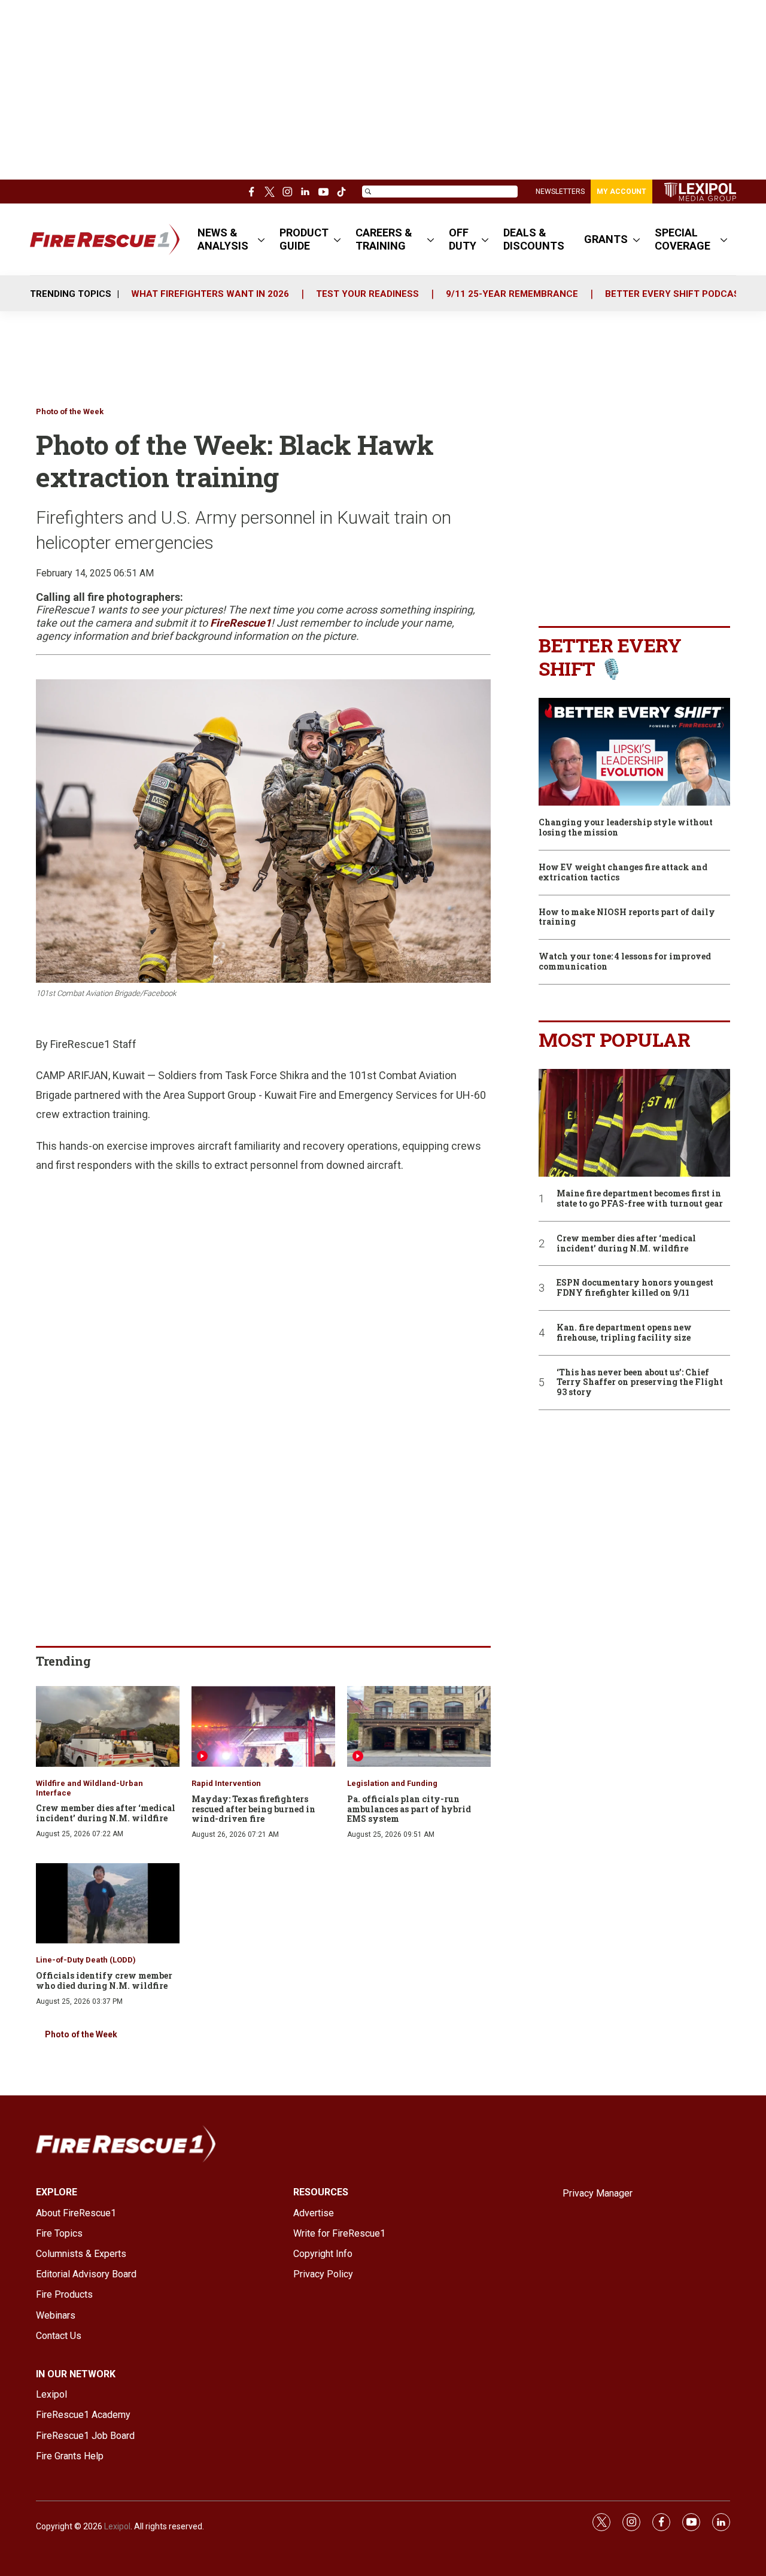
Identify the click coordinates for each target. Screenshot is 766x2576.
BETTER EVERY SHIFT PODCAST (675, 294)
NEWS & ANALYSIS (223, 239)
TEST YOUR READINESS (367, 294)
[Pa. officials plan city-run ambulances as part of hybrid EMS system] (419, 1726)
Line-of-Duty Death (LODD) (86, 1960)
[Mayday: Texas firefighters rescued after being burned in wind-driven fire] (263, 1726)
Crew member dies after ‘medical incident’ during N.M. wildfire (106, 1813)
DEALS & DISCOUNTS (534, 239)
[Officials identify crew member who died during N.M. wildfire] (108, 1904)
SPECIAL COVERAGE (683, 239)
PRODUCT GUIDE (304, 239)
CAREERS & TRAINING (384, 239)
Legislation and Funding (392, 1783)
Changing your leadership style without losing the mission (626, 828)
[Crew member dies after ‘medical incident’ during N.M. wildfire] (108, 1726)
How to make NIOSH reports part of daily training (627, 918)
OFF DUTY (463, 239)
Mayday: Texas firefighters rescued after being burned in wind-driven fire (253, 1809)
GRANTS (606, 239)
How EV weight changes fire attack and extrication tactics (623, 873)
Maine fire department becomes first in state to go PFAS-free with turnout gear (640, 1199)
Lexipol (117, 2526)
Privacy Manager (598, 2193)
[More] (261, 239)
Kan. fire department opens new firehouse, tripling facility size (624, 1333)
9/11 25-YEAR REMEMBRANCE (512, 294)
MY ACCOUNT (621, 192)
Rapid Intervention (226, 1783)
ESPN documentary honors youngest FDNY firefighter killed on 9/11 (635, 1288)
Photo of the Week (70, 411)
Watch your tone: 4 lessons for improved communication (625, 962)
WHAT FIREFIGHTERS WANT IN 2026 (210, 294)
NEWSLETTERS (560, 192)
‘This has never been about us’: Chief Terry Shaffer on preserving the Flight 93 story (640, 1383)
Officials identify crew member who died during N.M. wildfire (104, 1980)
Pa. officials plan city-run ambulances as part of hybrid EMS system (409, 1809)
